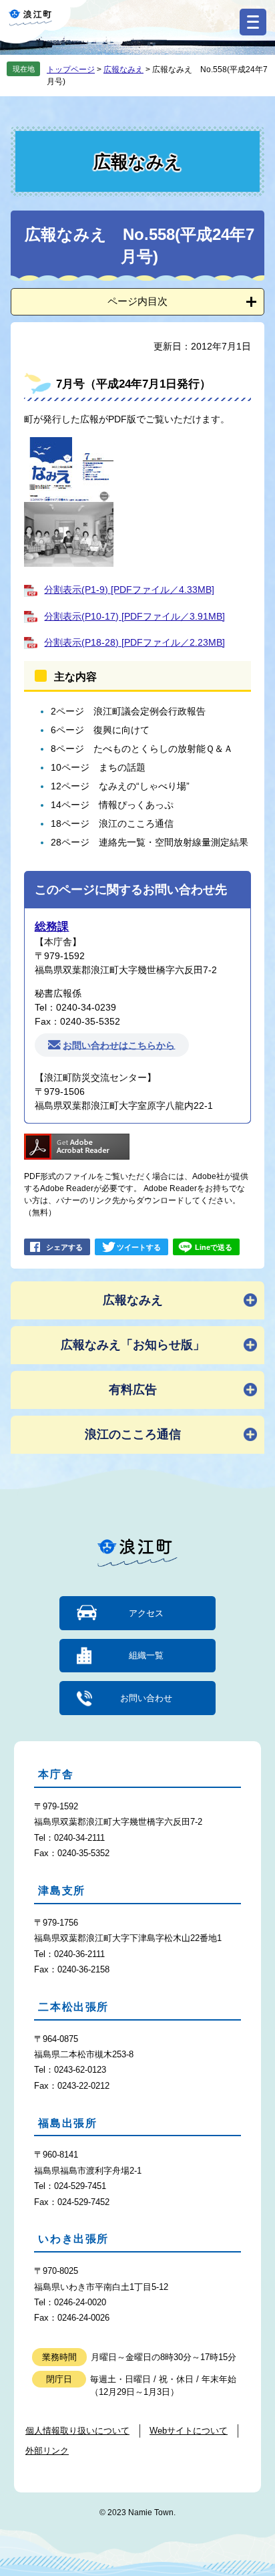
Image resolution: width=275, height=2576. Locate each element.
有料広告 (133, 1390)
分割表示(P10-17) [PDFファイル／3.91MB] (134, 616)
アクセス (146, 1613)
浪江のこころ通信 (133, 1434)
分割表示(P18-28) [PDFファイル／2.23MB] (134, 642)
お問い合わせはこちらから (119, 1045)
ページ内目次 (137, 301)
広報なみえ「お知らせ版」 (133, 1345)
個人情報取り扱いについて (77, 2431)
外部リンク (47, 2451)
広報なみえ (123, 70)
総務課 (52, 927)
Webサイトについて (189, 2431)
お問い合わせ (146, 1698)
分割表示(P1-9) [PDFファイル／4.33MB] (129, 590)
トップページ (71, 70)
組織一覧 (146, 1655)
